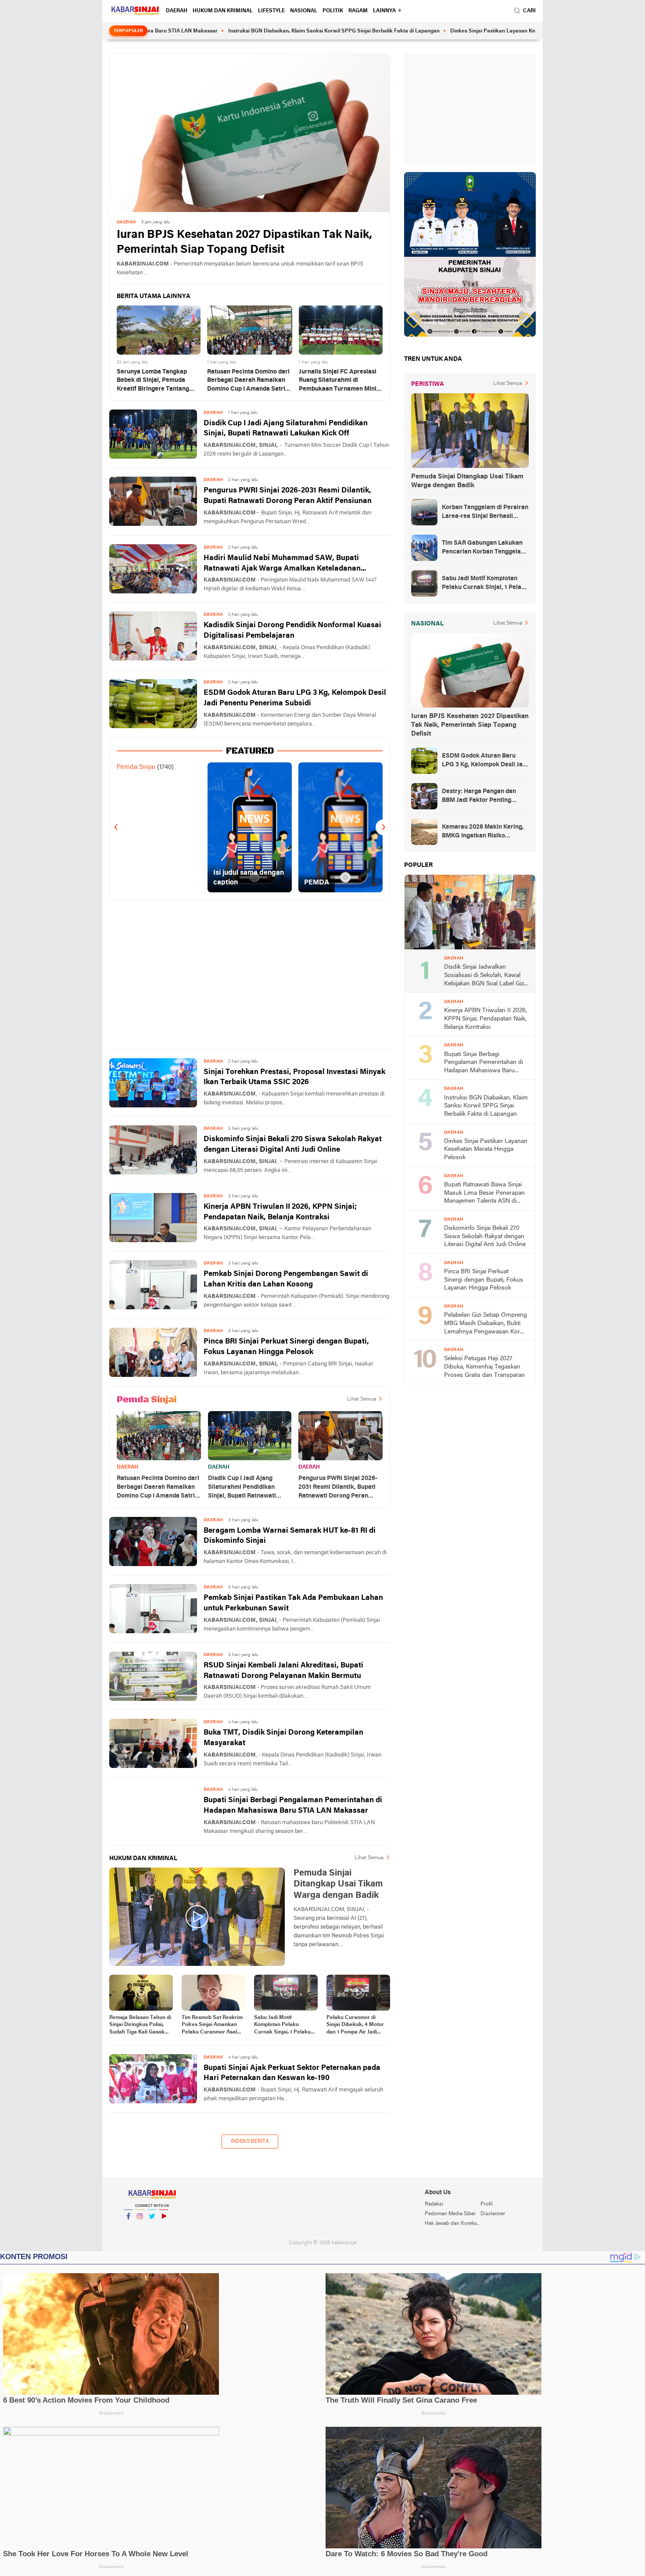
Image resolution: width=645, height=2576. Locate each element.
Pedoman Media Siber (450, 2214)
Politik (333, 11)
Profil (487, 2204)
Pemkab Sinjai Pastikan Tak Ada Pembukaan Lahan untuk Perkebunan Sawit (293, 1603)
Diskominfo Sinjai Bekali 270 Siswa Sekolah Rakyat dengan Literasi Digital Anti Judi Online (293, 1144)
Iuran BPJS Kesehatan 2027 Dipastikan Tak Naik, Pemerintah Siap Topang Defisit (244, 243)
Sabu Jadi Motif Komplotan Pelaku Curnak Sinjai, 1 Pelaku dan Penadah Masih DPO (285, 2026)
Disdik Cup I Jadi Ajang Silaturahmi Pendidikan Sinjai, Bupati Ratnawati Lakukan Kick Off (286, 429)
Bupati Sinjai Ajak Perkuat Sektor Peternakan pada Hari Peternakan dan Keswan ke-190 (292, 2073)
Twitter (152, 2228)
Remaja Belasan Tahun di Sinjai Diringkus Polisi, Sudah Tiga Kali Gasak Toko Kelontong (140, 2026)
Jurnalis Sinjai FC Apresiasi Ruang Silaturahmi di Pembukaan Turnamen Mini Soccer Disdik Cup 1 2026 (338, 381)
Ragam (358, 11)
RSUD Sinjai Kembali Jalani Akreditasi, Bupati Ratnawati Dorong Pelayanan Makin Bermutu (283, 1671)
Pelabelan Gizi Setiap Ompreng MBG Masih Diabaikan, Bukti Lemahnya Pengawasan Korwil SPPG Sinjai (486, 1324)
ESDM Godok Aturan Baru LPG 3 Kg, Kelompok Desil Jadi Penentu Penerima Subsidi (295, 698)
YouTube (164, 2228)
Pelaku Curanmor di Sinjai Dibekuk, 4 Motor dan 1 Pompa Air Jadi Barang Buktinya (355, 2026)
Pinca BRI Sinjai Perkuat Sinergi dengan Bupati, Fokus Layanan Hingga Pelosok (286, 1347)
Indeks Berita (250, 2141)
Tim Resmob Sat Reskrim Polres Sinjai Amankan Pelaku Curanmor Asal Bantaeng (212, 2026)
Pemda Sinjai (136, 767)
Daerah (177, 11)
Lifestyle (271, 11)
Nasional (304, 11)
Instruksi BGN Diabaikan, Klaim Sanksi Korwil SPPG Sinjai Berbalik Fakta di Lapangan (249, 31)
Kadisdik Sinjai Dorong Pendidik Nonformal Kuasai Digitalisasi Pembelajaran (292, 631)
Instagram (140, 2228)
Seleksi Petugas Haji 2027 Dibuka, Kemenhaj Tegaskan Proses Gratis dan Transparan (484, 1367)
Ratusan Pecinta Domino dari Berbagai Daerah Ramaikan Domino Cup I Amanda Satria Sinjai (248, 381)
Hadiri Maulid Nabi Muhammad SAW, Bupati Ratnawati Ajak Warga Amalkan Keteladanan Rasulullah (282, 564)
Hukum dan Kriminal (223, 11)
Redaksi (434, 2204)
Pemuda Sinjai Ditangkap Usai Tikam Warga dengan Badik (467, 481)
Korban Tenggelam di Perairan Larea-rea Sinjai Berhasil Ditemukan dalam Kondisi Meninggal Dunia (485, 513)
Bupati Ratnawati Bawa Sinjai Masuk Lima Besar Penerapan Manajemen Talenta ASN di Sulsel (484, 1194)
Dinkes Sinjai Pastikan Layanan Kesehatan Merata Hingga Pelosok (447, 31)
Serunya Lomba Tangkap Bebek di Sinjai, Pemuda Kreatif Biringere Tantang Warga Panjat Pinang (153, 381)
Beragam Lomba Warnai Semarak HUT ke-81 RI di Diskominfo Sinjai (290, 1536)
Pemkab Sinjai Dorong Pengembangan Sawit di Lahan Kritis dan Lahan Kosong (286, 1279)
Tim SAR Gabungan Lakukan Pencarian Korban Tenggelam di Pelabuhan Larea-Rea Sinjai (485, 548)
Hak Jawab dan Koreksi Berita (452, 2224)
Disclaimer (493, 2214)
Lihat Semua (362, 1399)
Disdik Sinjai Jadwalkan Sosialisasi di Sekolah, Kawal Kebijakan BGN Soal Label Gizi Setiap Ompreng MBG (485, 976)
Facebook (128, 2228)
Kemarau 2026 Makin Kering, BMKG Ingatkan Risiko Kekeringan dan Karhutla (483, 832)
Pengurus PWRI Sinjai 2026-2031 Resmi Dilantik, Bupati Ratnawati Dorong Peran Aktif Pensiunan (288, 496)
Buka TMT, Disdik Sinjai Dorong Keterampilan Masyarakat (283, 1738)
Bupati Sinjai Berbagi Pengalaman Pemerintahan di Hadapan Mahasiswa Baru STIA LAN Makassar (293, 1805)
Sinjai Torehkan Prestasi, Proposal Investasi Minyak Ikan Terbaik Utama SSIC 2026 (294, 1077)
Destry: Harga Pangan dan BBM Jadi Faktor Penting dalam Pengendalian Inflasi (480, 797)
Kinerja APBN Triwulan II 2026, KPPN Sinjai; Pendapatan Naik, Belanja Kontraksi (280, 1212)
